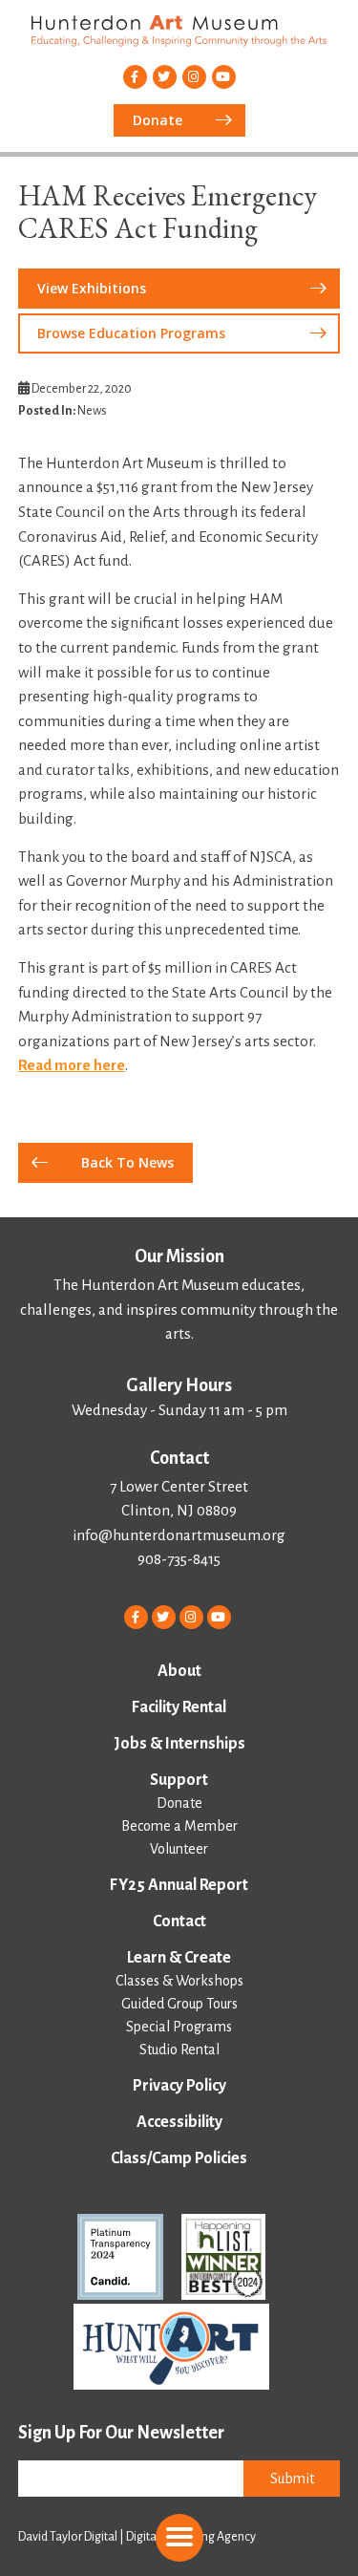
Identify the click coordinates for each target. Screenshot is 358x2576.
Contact (179, 1921)
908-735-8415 (179, 1559)
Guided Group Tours (179, 2004)
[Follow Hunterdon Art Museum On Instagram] (194, 77)
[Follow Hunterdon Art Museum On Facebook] (135, 77)
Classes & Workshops (179, 1981)
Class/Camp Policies (179, 2158)
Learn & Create (179, 1958)
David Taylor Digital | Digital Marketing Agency (137, 2537)
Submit (292, 2479)
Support (179, 1780)
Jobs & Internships (179, 1744)
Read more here (72, 1065)
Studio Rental (179, 2050)
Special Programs (179, 2027)
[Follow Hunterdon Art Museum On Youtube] (224, 77)
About (179, 1671)
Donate (179, 1803)
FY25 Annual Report (179, 1885)
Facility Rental (179, 1707)
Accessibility (179, 2122)
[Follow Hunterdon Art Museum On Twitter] (165, 77)
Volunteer (179, 1849)
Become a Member (179, 1826)
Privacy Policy (179, 2086)
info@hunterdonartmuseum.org (179, 1535)
